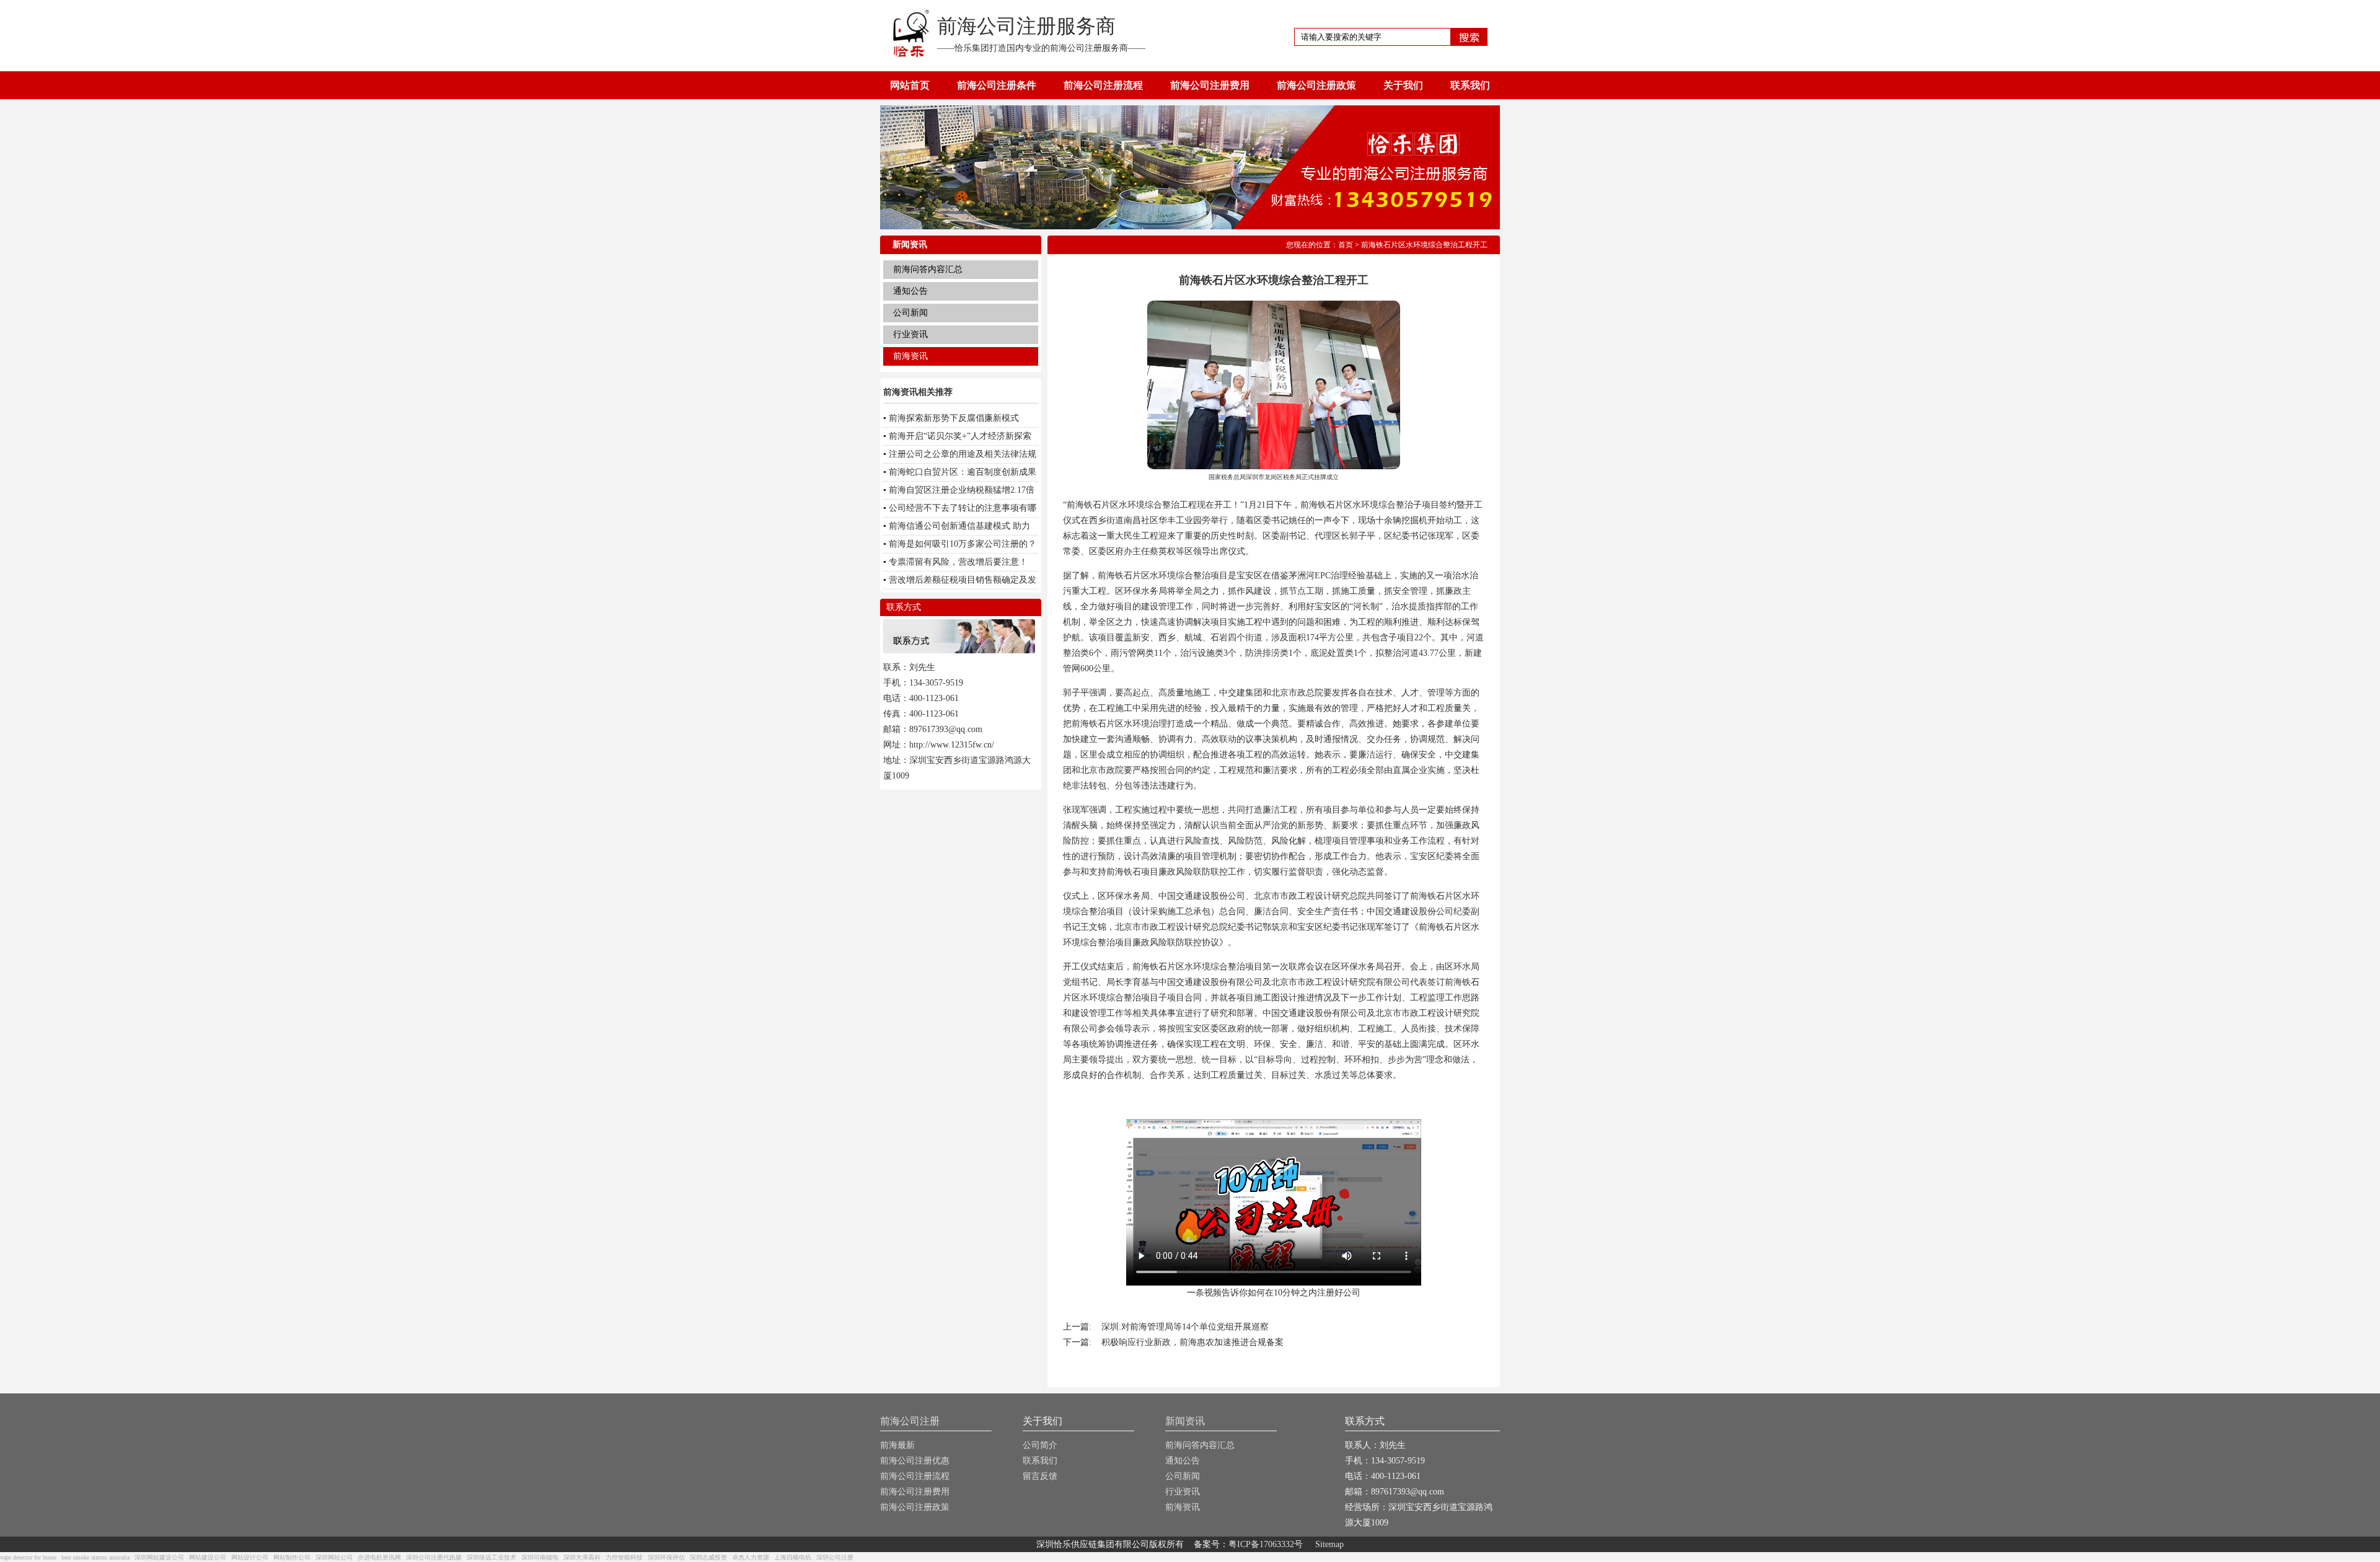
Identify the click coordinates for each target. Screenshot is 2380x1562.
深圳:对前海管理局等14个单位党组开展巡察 (1185, 1327)
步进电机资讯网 (379, 1557)
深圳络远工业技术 (491, 1557)
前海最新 (897, 1445)
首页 (1346, 245)
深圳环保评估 (666, 1557)
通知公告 (910, 291)
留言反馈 (1040, 1476)
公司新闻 (910, 313)
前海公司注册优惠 (915, 1461)
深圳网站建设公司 (159, 1557)
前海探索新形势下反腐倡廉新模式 (954, 418)
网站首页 (910, 85)
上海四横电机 (793, 1557)
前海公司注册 (910, 1421)
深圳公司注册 (835, 1557)
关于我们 (1403, 85)
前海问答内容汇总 (928, 269)
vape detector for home (28, 1557)
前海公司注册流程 (1103, 85)
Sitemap (1329, 1544)
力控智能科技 (624, 1557)
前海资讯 (910, 356)
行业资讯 (910, 334)
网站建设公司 (208, 1557)
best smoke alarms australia (95, 1557)
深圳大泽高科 (582, 1557)
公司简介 (1040, 1445)
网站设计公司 (250, 1557)
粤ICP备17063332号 (1266, 1544)
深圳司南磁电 (540, 1557)
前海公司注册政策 (1316, 85)
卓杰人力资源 (751, 1557)
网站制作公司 (292, 1557)
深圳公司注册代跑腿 (434, 1557)
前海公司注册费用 (1210, 85)
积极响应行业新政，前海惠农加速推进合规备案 (1192, 1342)
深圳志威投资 (708, 1557)
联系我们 (1470, 85)
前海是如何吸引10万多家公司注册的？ (963, 544)
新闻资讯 (1185, 1421)
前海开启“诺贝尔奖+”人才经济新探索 (960, 436)
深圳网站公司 (334, 1557)
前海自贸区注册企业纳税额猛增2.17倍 (962, 490)
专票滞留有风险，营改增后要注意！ (958, 562)
